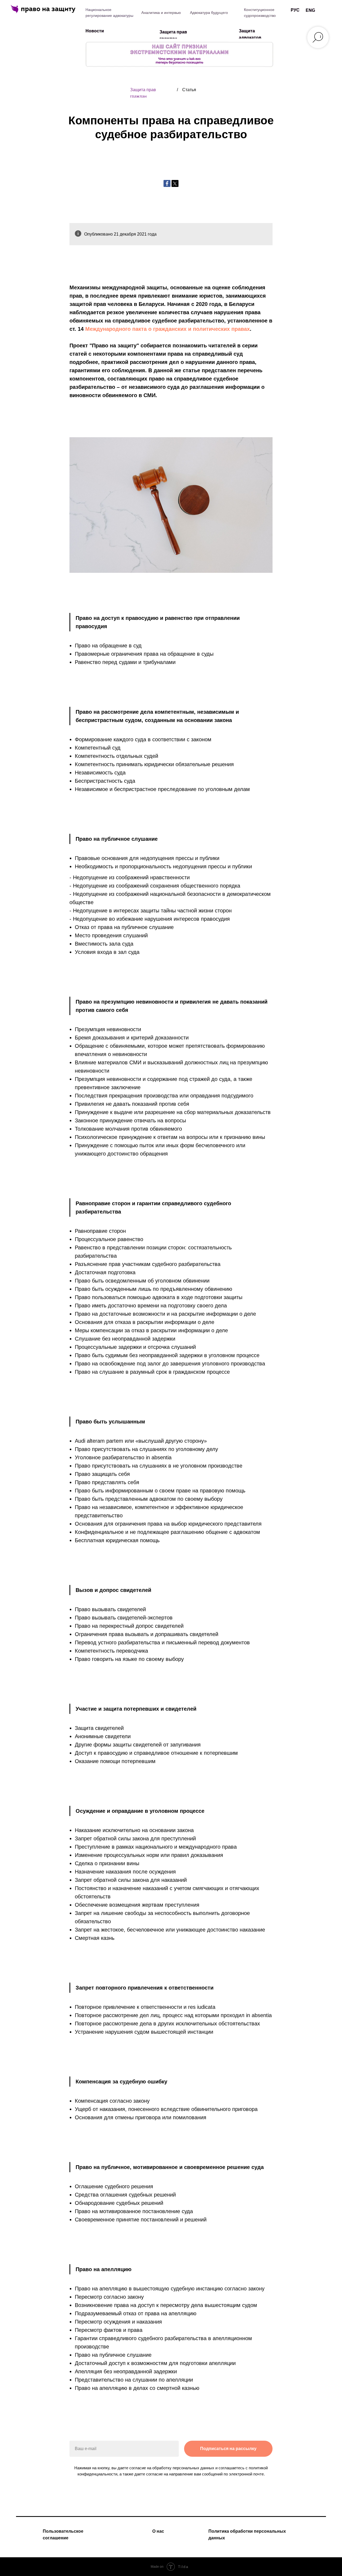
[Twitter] (175, 183)
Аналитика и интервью (161, 13)
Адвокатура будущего (209, 13)
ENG (310, 10)
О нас (158, 2531)
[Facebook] (167, 183)
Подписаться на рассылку (228, 2449)
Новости (95, 31)
